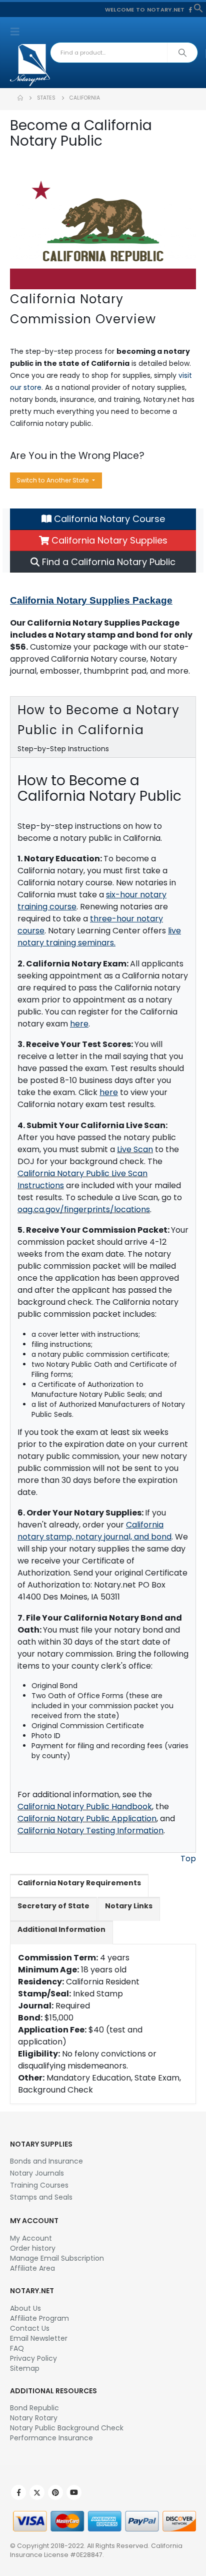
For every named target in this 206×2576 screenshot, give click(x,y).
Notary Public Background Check (67, 2428)
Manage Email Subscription (57, 2258)
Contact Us (30, 2328)
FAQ (17, 2348)
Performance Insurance (51, 2438)
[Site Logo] (30, 65)
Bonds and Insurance (46, 2161)
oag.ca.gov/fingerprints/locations (84, 1209)
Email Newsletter (39, 2338)
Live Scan (135, 1149)
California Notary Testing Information (90, 1831)
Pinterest (55, 2492)
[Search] (182, 53)
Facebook (18, 2492)
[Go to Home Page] (20, 98)
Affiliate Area (32, 2268)
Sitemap (25, 2368)
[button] (198, 8)
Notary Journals (37, 2173)
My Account (31, 2238)
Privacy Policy (33, 2358)
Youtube (74, 2492)
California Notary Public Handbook (85, 1807)
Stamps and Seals (41, 2197)
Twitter (37, 2492)
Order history (33, 2248)
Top (188, 1859)
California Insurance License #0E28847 (96, 2550)
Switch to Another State (53, 480)
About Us (25, 2308)
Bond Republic (34, 2408)
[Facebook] (190, 10)
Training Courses (39, 2185)
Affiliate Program (39, 2318)
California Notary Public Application (87, 1819)
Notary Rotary (34, 2418)
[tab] (79, 1886)
